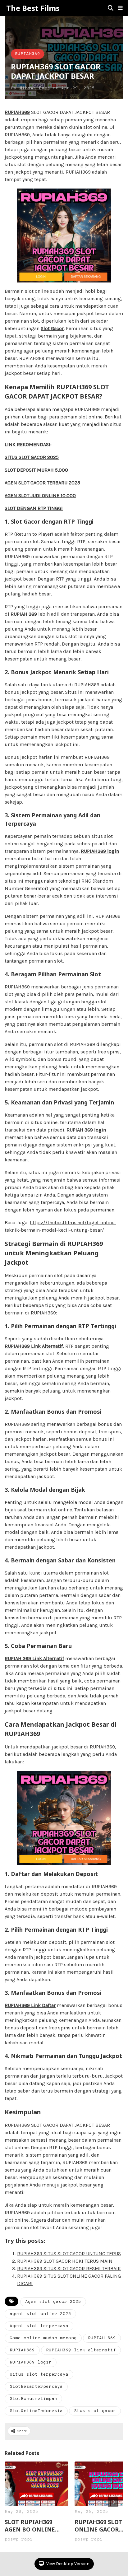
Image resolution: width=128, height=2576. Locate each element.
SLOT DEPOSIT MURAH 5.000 (36, 470)
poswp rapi (19, 2539)
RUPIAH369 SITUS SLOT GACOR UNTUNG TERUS (69, 2254)
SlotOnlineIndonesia (36, 2411)
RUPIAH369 (27, 54)
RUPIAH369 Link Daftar (30, 2005)
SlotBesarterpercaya (36, 2387)
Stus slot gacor (95, 2411)
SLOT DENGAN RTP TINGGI (34, 508)
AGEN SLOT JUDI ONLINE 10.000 (40, 495)
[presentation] (113, 2502)
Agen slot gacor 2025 (53, 2302)
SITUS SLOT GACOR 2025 (32, 457)
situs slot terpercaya (39, 2375)
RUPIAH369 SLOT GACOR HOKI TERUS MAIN (65, 2261)
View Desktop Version (67, 2564)
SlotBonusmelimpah (33, 2399)
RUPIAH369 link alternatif (81, 2350)
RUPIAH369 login (100, 851)
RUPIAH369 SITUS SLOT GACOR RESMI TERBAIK (69, 2268)
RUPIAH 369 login (86, 1130)
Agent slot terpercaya (39, 2326)
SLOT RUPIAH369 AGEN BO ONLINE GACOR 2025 (30, 2526)
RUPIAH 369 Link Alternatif (34, 1658)
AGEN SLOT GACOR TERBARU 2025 (42, 483)
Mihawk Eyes (35, 88)
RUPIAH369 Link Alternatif (34, 1346)
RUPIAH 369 (24, 614)
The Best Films (33, 8)
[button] (120, 8)
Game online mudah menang (43, 2338)
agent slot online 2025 (40, 2314)
